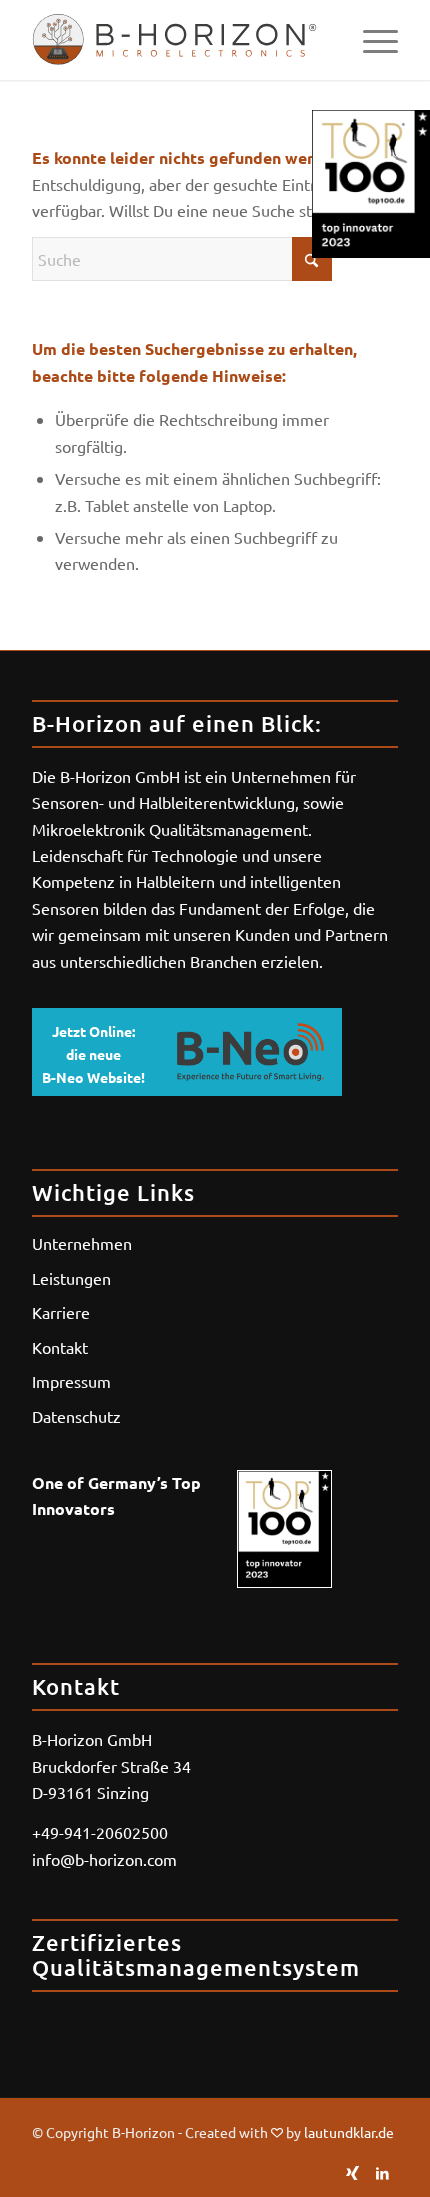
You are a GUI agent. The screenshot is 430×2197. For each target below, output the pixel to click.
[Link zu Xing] (353, 2172)
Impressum (71, 1381)
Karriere (61, 1312)
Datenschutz (76, 1416)
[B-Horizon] (178, 40)
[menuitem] (370, 40)
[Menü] (370, 40)
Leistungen (71, 1278)
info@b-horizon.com (104, 1859)
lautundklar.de (349, 2132)
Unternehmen (82, 1243)
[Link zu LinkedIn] (383, 2172)
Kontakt (60, 1347)
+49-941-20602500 (100, 1832)
